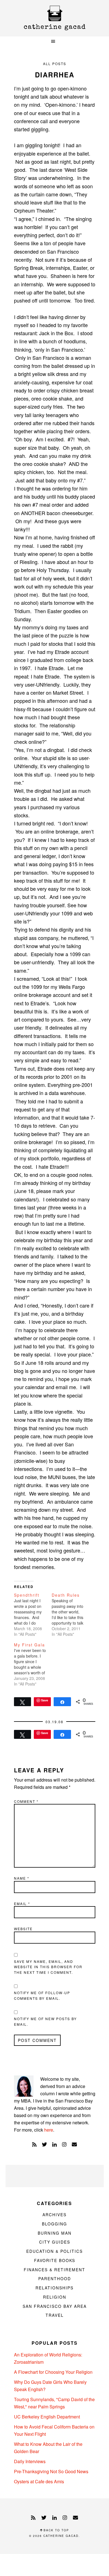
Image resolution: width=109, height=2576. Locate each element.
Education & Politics (54, 2251)
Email (22, 1904)
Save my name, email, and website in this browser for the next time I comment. (48, 1967)
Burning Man (55, 2233)
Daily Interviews (30, 2461)
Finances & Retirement (54, 2270)
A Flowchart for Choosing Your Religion (53, 2372)
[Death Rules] (71, 1615)
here (49, 2130)
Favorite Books (55, 2260)
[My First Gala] (33, 1664)
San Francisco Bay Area (55, 2306)
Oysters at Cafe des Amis (39, 2481)
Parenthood (55, 2279)
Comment (26, 1801)
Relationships (54, 2288)
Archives (54, 2215)
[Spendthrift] (33, 1615)
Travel (55, 2315)
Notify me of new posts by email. (45, 2021)
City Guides (55, 2242)
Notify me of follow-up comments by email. (42, 1995)
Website (23, 1929)
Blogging (54, 2224)
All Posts (55, 64)
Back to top (56, 2530)
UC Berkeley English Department (47, 2417)
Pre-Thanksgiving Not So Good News (51, 2471)
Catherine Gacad (54, 18)
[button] (54, 41)
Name (22, 1878)
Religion (55, 2297)
